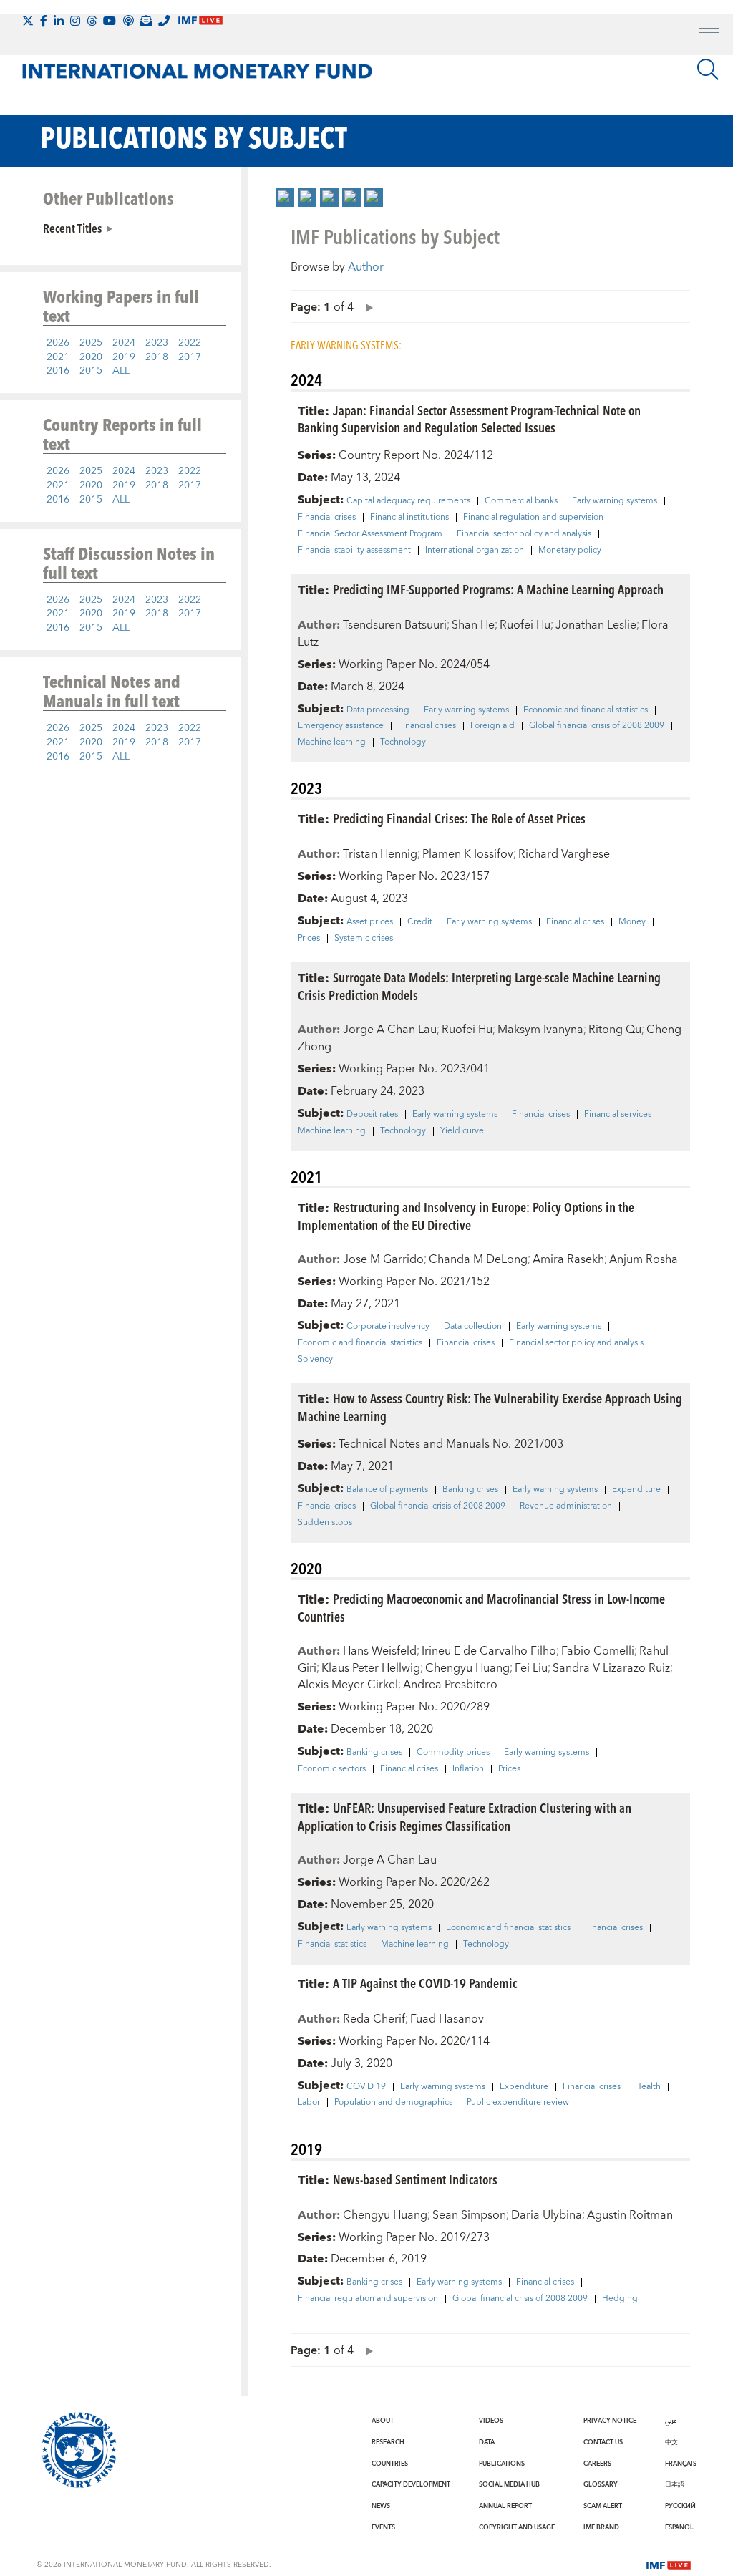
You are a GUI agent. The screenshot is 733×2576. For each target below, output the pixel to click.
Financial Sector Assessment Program (370, 534)
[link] (285, 198)
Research (388, 2442)
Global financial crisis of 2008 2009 (597, 726)
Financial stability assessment (354, 551)
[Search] (708, 69)
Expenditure (636, 1490)
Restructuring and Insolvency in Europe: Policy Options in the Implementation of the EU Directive (466, 1216)
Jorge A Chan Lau (390, 1030)
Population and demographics (393, 2103)
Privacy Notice (610, 2421)
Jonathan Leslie (596, 625)
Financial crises (327, 518)
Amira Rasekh (568, 1259)
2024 (124, 343)
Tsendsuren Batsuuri (395, 625)
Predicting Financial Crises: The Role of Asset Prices (459, 818)
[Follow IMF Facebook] (44, 21)
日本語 (675, 2484)
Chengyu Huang (467, 1668)
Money (632, 922)
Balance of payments (387, 1490)
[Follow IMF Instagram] (75, 21)
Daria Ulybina (547, 2215)
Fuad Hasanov (447, 2019)
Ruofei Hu (525, 625)
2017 (190, 357)
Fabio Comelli (598, 1651)
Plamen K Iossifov (468, 854)
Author (366, 267)
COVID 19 (366, 2087)
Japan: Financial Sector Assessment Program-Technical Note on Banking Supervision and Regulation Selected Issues (469, 419)
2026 (58, 343)
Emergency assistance (341, 726)
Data (487, 2442)
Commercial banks (521, 501)
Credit (420, 922)
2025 (91, 343)
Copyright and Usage (517, 2527)
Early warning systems (615, 501)
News (381, 2506)
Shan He (473, 625)
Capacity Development (411, 2484)
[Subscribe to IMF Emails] (146, 21)
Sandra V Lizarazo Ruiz (611, 1668)
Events (383, 2527)
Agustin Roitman (630, 2215)
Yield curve (462, 1131)
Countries (390, 2464)
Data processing (378, 710)
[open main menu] (709, 30)
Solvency (315, 1360)
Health (648, 2087)
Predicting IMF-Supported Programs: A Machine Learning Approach (498, 589)
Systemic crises (364, 939)
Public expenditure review (518, 2103)
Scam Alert (603, 2506)
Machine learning (332, 742)
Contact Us (603, 2442)
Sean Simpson (469, 2215)
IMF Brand (601, 2527)
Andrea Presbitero (450, 1685)
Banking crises (470, 1490)
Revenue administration (566, 1506)
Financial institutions (409, 518)
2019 (124, 357)
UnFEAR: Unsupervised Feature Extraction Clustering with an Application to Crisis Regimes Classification (465, 1816)
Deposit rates (372, 1115)
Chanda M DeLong (478, 1259)
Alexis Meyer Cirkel (348, 1685)
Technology (403, 742)
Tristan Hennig (380, 854)
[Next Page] (366, 307)
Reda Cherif (374, 2019)
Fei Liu (531, 1668)
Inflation (468, 1769)
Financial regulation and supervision (533, 518)
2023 (157, 343)
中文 (671, 2442)
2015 (91, 371)
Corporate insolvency (388, 1327)
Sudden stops (325, 1523)
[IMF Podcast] (128, 21)
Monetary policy (570, 551)
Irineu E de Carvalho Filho (489, 1651)
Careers (597, 2464)
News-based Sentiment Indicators (415, 2179)
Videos (491, 2421)
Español (679, 2527)
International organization (475, 551)
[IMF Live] (669, 2564)
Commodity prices (453, 1753)
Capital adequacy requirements (408, 501)
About (383, 2421)
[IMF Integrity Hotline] (164, 21)
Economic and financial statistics (586, 710)
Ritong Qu (615, 1030)
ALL (121, 371)
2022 (190, 343)
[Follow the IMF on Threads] (92, 21)
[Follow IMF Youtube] (110, 21)
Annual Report (505, 2506)
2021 (58, 357)
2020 (91, 357)
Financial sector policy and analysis (524, 534)
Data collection (473, 1327)
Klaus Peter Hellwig (371, 1668)
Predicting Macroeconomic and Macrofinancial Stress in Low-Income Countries (481, 1607)
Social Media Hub (509, 2484)
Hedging (620, 2299)
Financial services (618, 1115)
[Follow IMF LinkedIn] (59, 21)
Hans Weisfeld (380, 1651)
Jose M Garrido (383, 1259)
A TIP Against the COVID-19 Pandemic (425, 1983)
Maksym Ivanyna (540, 1030)
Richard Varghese (564, 854)
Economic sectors (332, 1769)
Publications (502, 2464)
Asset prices (370, 922)
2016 (58, 371)
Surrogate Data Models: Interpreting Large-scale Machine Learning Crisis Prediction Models (479, 986)
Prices (309, 939)
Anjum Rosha (644, 1259)
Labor (309, 2103)
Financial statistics (332, 1945)
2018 (157, 357)
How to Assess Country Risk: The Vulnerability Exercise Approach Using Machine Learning (490, 1407)
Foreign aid (492, 726)
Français (681, 2464)
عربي (671, 2421)
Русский (680, 2506)
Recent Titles (72, 228)
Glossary (601, 2484)
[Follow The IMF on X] (28, 21)
